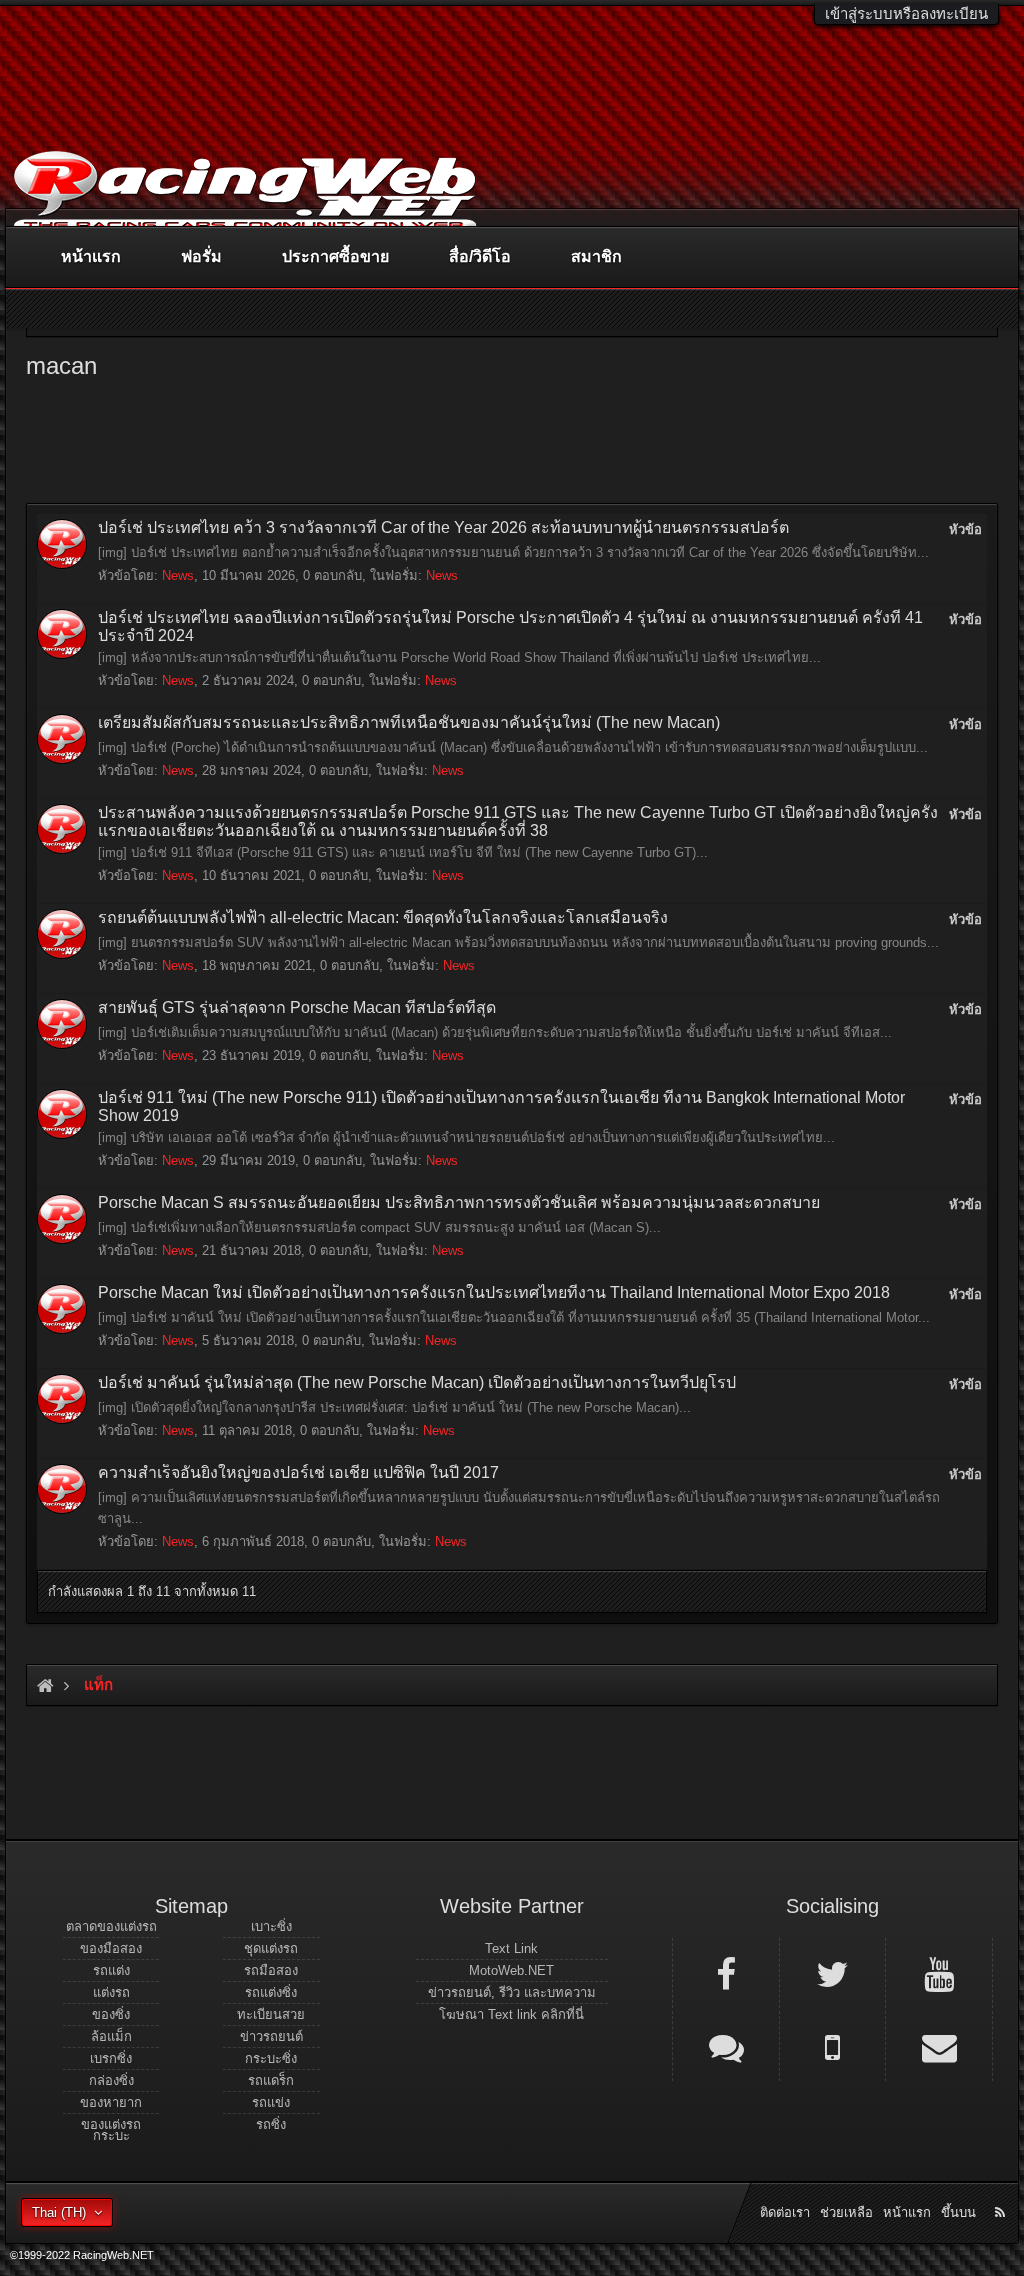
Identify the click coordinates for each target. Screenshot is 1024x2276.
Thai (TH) (59, 2212)
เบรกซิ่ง (111, 2058)
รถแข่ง (271, 2102)
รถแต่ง (111, 1970)
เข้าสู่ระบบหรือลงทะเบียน (906, 13)
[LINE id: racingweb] (726, 2046)
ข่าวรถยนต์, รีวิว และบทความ (512, 1992)
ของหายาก (111, 2102)
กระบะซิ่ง (271, 2058)
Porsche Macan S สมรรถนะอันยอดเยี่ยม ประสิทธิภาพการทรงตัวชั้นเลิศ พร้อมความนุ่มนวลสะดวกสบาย (459, 1202)
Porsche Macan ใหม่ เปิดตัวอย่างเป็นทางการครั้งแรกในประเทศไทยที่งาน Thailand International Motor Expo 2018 (494, 1292)
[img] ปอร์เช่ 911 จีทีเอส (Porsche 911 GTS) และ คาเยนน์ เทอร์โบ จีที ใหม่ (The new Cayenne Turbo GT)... (403, 852)
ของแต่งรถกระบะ (111, 2130)
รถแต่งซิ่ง (271, 1992)
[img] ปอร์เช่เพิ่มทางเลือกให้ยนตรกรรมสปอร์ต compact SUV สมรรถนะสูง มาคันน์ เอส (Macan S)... (379, 1227)
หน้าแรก (91, 256)
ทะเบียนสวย (271, 2014)
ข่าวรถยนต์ (271, 2036)
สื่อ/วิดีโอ (480, 256)
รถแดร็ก (271, 2080)
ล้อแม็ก (111, 2036)
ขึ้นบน (958, 2212)
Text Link (511, 1948)
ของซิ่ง (111, 2014)
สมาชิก (596, 256)
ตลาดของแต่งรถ (111, 1926)
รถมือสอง (271, 1970)
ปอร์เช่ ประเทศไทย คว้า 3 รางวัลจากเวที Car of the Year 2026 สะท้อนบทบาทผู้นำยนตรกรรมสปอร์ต (443, 527)
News (178, 575)
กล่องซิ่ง (111, 2080)
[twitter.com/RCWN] (833, 1973)
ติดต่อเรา (785, 2212)
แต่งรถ (111, 1992)
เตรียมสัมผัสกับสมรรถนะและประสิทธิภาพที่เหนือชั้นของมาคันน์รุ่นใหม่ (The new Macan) (409, 722)
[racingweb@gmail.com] (939, 2046)
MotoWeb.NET (511, 1970)
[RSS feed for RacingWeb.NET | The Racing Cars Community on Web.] (1002, 2190)
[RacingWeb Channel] (939, 1973)
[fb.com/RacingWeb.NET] (726, 1973)
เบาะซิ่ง (271, 1926)
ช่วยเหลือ (846, 2212)
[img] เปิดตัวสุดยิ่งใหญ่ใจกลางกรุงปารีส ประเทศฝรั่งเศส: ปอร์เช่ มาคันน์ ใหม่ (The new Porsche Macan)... (394, 1407)
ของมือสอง (111, 1948)
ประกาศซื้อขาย (335, 256)
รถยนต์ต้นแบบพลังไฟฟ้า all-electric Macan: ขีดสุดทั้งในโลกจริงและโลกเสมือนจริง (383, 917)
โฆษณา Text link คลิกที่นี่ (511, 2014)
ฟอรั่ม (201, 256)
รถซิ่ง (271, 2124)
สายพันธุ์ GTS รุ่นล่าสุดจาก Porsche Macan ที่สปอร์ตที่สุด (297, 1007)
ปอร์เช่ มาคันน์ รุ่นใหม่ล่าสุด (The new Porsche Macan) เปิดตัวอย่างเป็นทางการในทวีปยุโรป (417, 1382)
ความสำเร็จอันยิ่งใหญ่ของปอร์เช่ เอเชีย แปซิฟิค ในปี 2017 (298, 1472)
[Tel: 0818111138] (833, 2046)
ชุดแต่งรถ (271, 1948)
